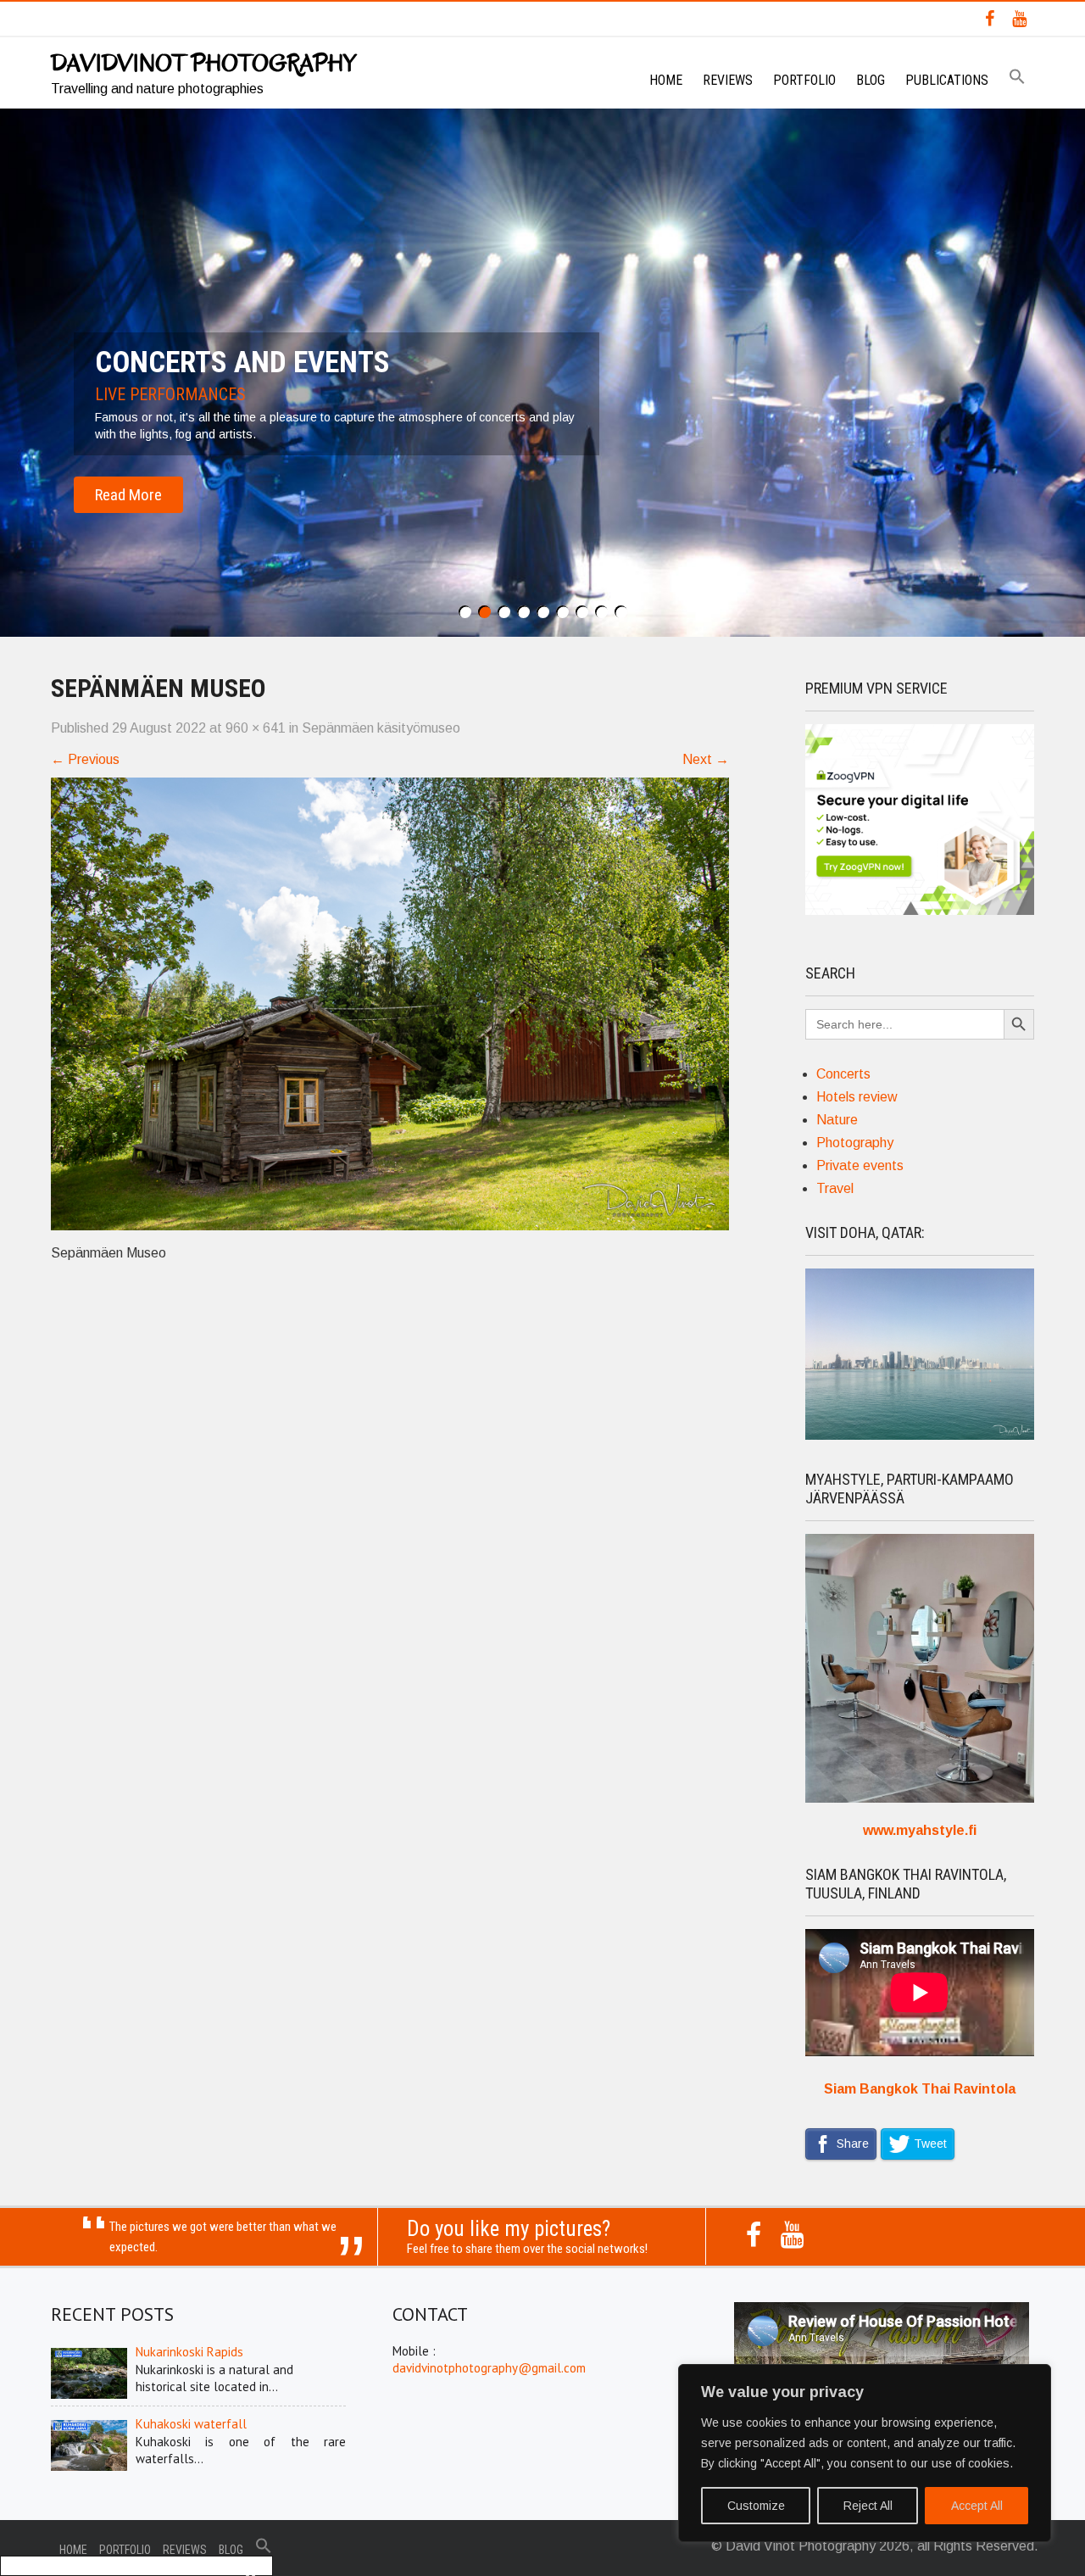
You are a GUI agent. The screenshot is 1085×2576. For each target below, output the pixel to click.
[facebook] (990, 19)
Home (666, 80)
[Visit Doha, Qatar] (920, 1435)
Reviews (728, 80)
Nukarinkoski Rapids (189, 2352)
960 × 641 (256, 728)
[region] (865, 2453)
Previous (85, 759)
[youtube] (1019, 19)
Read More (128, 495)
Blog (871, 80)
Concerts (843, 1074)
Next (706, 759)
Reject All (868, 2506)
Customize (756, 2506)
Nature (837, 1120)
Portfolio (804, 80)
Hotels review (857, 1097)
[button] (1017, 78)
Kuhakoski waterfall (191, 2424)
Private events (860, 1165)
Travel (835, 1188)
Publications (947, 80)
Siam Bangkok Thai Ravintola (920, 2089)
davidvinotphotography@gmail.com (489, 2368)
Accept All (977, 2506)
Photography (855, 1143)
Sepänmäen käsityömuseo (381, 728)
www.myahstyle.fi (920, 1830)
